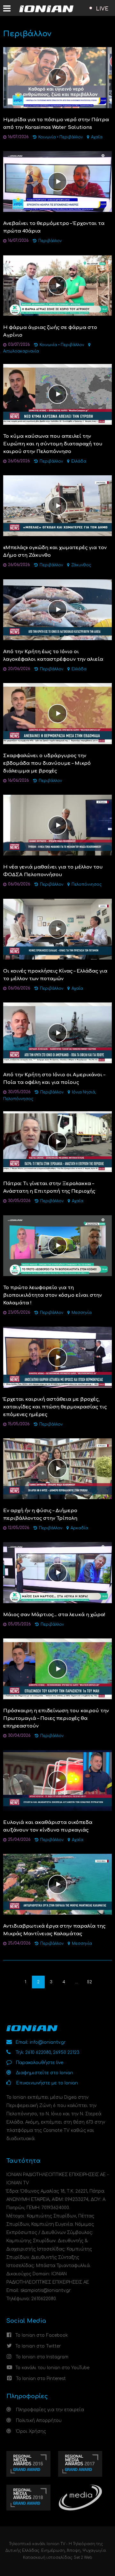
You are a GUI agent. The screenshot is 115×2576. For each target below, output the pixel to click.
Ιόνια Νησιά (84, 1092)
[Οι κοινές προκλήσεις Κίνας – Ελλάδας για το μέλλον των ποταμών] (57, 929)
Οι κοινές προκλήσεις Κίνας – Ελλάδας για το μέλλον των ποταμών (55, 975)
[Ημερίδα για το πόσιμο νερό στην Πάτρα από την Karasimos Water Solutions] (57, 77)
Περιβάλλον (71, 137)
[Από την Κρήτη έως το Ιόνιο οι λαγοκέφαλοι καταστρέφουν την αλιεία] (57, 609)
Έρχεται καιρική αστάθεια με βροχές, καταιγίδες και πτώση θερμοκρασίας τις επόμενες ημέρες (55, 1407)
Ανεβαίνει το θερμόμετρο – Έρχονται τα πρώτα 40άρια (54, 227)
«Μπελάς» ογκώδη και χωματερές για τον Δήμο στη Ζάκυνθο (55, 552)
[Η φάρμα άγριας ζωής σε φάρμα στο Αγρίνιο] (57, 285)
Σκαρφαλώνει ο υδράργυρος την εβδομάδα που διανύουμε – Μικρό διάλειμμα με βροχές (47, 763)
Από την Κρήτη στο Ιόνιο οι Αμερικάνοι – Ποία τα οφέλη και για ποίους (54, 1079)
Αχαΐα (97, 137)
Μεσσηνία (82, 1313)
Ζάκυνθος (81, 565)
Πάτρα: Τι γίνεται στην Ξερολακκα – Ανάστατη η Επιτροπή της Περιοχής (49, 1187)
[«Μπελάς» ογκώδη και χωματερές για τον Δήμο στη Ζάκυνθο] (57, 505)
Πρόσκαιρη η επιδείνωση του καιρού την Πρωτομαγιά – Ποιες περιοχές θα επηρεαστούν (56, 1718)
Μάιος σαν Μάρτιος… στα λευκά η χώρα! (54, 1615)
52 (89, 1982)
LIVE (102, 9)
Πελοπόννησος (87, 885)
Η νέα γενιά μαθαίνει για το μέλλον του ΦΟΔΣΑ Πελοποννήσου (53, 871)
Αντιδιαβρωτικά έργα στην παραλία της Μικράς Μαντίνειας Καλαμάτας (54, 1930)
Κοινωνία (47, 137)
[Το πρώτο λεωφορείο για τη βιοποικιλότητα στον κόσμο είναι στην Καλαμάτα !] (57, 1245)
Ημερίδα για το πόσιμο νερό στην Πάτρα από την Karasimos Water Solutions (56, 124)
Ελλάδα (79, 461)
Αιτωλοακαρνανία (21, 351)
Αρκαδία (79, 1528)
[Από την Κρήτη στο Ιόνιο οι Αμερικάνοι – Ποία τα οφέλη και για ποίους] (57, 1033)
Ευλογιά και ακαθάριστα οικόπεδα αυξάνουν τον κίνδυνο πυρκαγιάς (48, 1826)
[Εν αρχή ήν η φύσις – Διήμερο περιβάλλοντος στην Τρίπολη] (57, 1468)
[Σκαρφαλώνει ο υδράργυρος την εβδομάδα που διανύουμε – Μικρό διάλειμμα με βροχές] (57, 713)
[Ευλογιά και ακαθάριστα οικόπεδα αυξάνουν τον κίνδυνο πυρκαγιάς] (57, 1780)
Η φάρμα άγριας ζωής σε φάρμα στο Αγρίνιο (50, 331)
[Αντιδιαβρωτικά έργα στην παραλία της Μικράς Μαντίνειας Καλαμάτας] (57, 1884)
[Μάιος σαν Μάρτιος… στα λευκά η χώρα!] (57, 1572)
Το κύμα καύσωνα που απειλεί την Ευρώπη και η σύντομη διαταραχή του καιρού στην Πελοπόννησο (53, 444)
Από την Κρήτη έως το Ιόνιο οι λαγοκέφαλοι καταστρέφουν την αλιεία (53, 656)
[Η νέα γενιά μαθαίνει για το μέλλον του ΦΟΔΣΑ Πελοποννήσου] (57, 825)
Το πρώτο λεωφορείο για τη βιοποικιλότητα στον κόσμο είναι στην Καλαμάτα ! (53, 1295)
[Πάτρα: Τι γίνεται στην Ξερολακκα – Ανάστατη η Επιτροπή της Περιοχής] (57, 1141)
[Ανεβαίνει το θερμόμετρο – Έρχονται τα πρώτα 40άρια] (57, 181)
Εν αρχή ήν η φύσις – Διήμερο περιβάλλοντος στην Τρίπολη (40, 1515)
